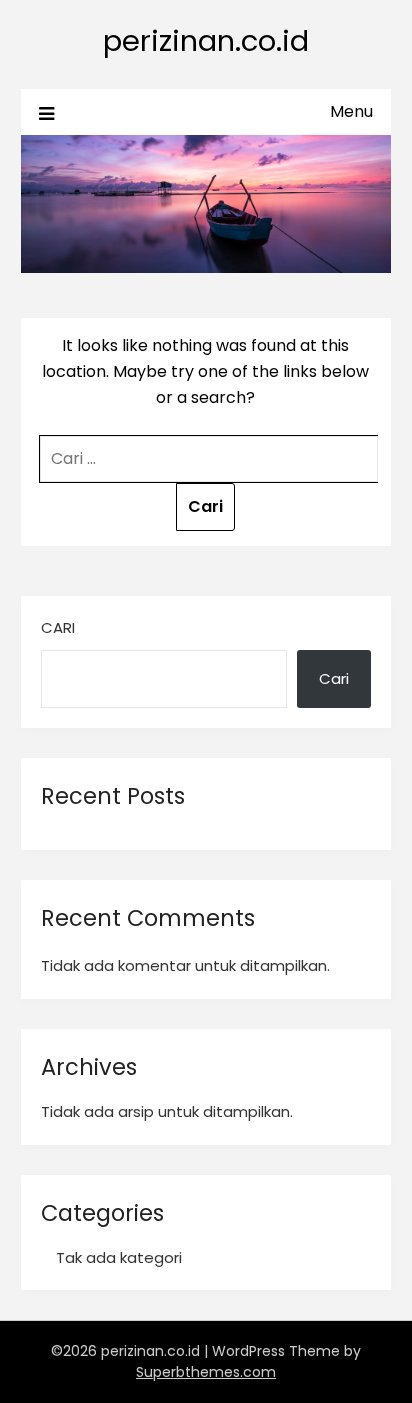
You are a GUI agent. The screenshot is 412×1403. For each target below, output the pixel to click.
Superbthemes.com (206, 1372)
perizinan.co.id (206, 41)
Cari (58, 627)
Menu (351, 111)
